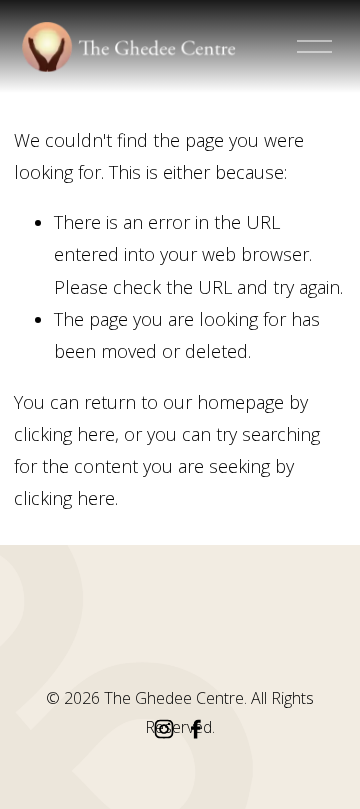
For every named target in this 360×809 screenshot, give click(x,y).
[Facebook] (196, 729)
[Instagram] (164, 729)
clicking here (64, 434)
